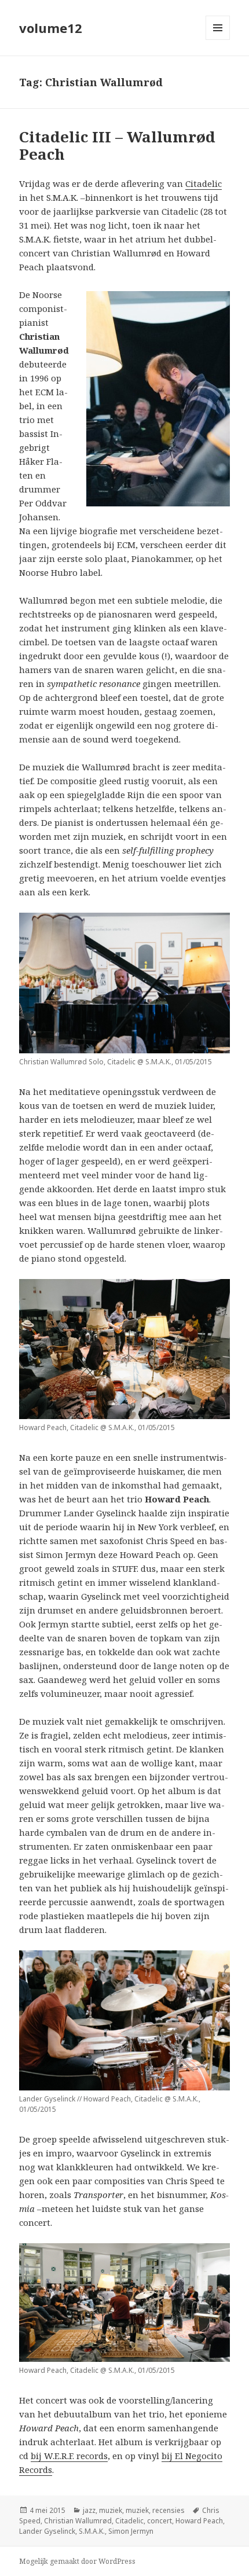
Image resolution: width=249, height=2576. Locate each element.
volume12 (51, 28)
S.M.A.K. (92, 2531)
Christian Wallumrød (78, 2521)
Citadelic (204, 183)
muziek (111, 2510)
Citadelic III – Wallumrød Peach (117, 145)
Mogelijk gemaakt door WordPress (77, 2561)
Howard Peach (199, 2521)
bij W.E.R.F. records (69, 2456)
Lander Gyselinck (47, 2531)
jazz (89, 2510)
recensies (169, 2510)
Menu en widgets (218, 40)
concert (160, 2521)
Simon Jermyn (131, 2531)
